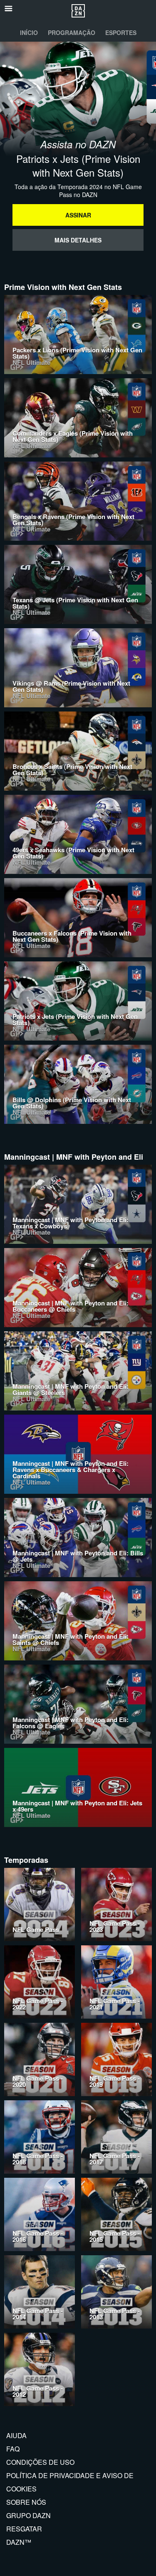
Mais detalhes (78, 240)
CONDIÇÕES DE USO (40, 2462)
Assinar (78, 215)
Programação (72, 32)
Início (29, 32)
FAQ (13, 2449)
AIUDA (16, 2435)
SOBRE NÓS (26, 2502)
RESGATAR (24, 2529)
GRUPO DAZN (28, 2515)
